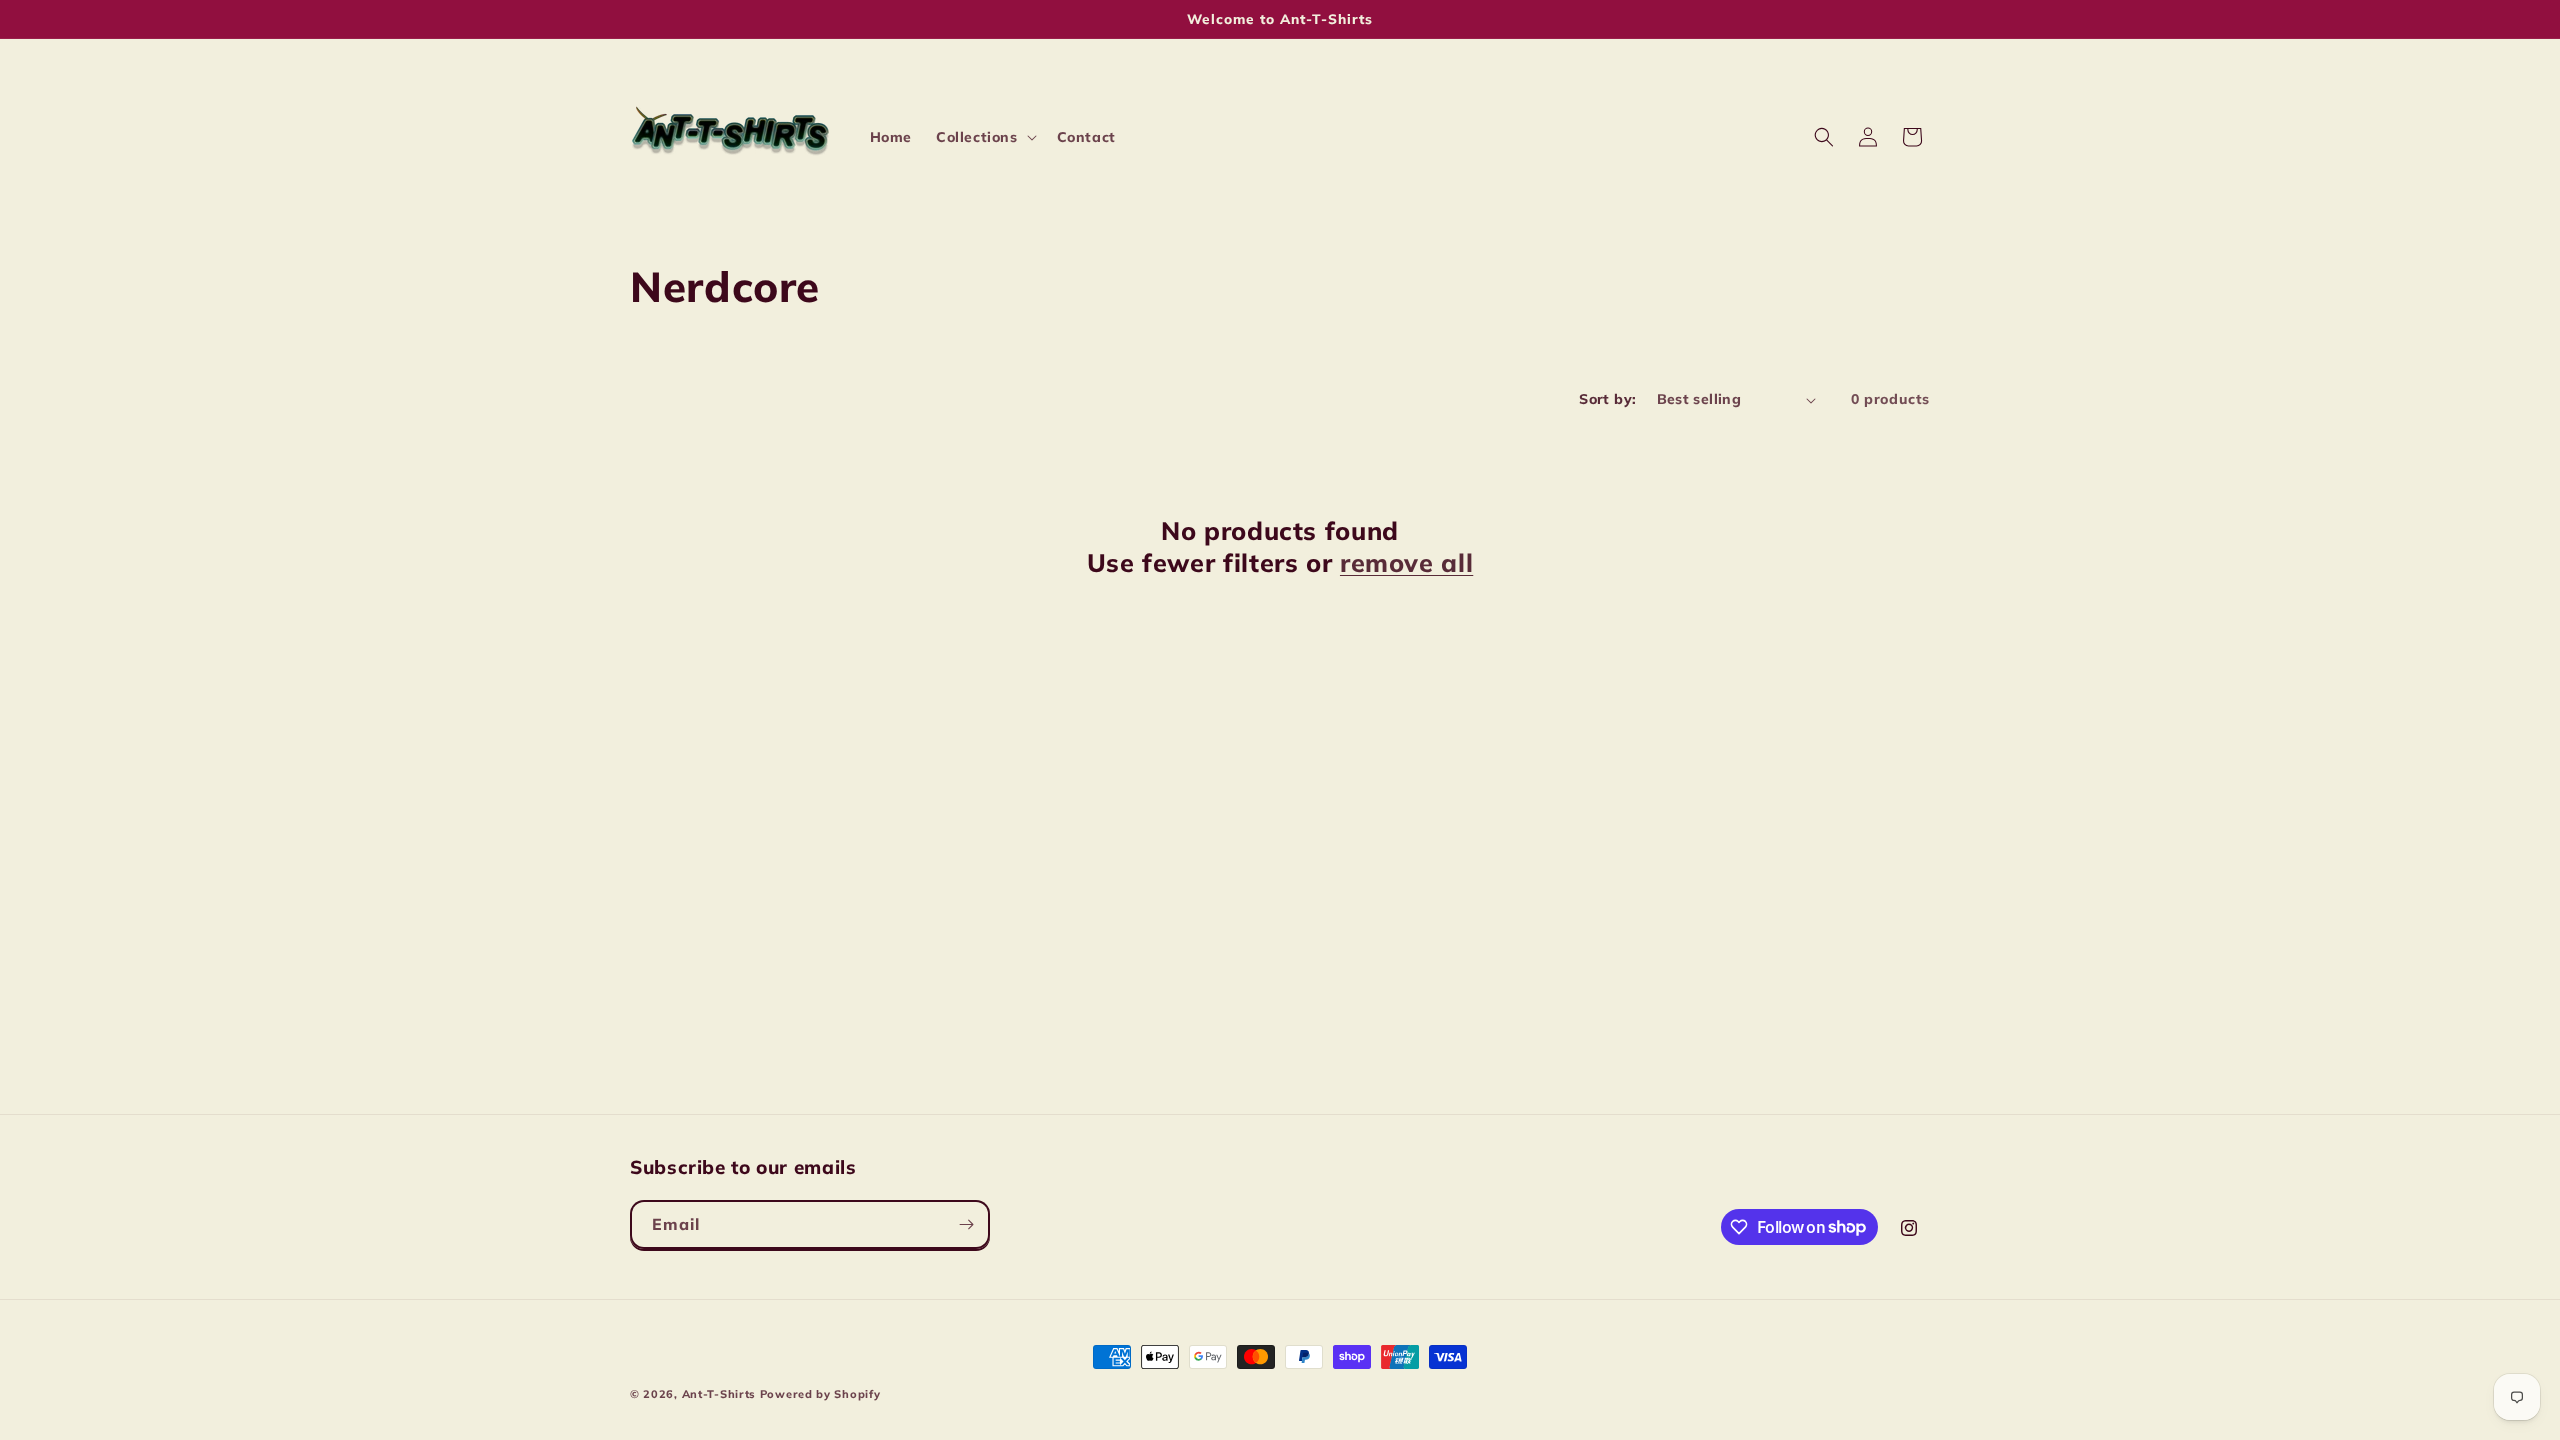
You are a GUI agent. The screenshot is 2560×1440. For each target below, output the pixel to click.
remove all (1406, 562)
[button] (984, 137)
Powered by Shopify (820, 1394)
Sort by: (1607, 399)
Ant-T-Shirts (719, 1394)
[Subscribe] (966, 1224)
